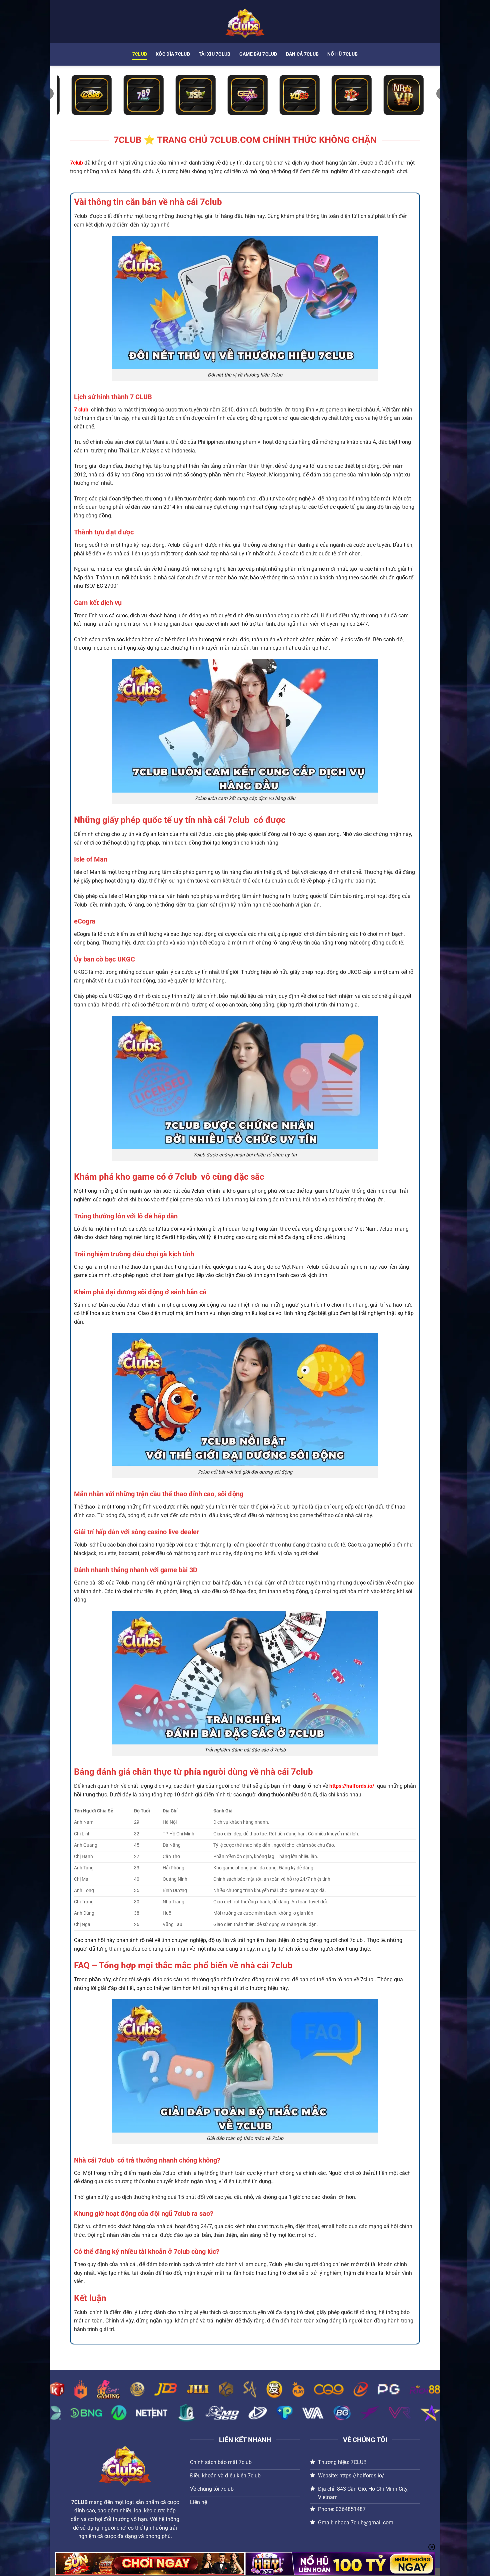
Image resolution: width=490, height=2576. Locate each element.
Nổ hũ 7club (342, 54)
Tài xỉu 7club (215, 54)
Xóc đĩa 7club (173, 54)
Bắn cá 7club (302, 54)
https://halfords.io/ (352, 1786)
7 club (81, 410)
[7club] (245, 21)
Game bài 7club (258, 54)
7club (140, 54)
